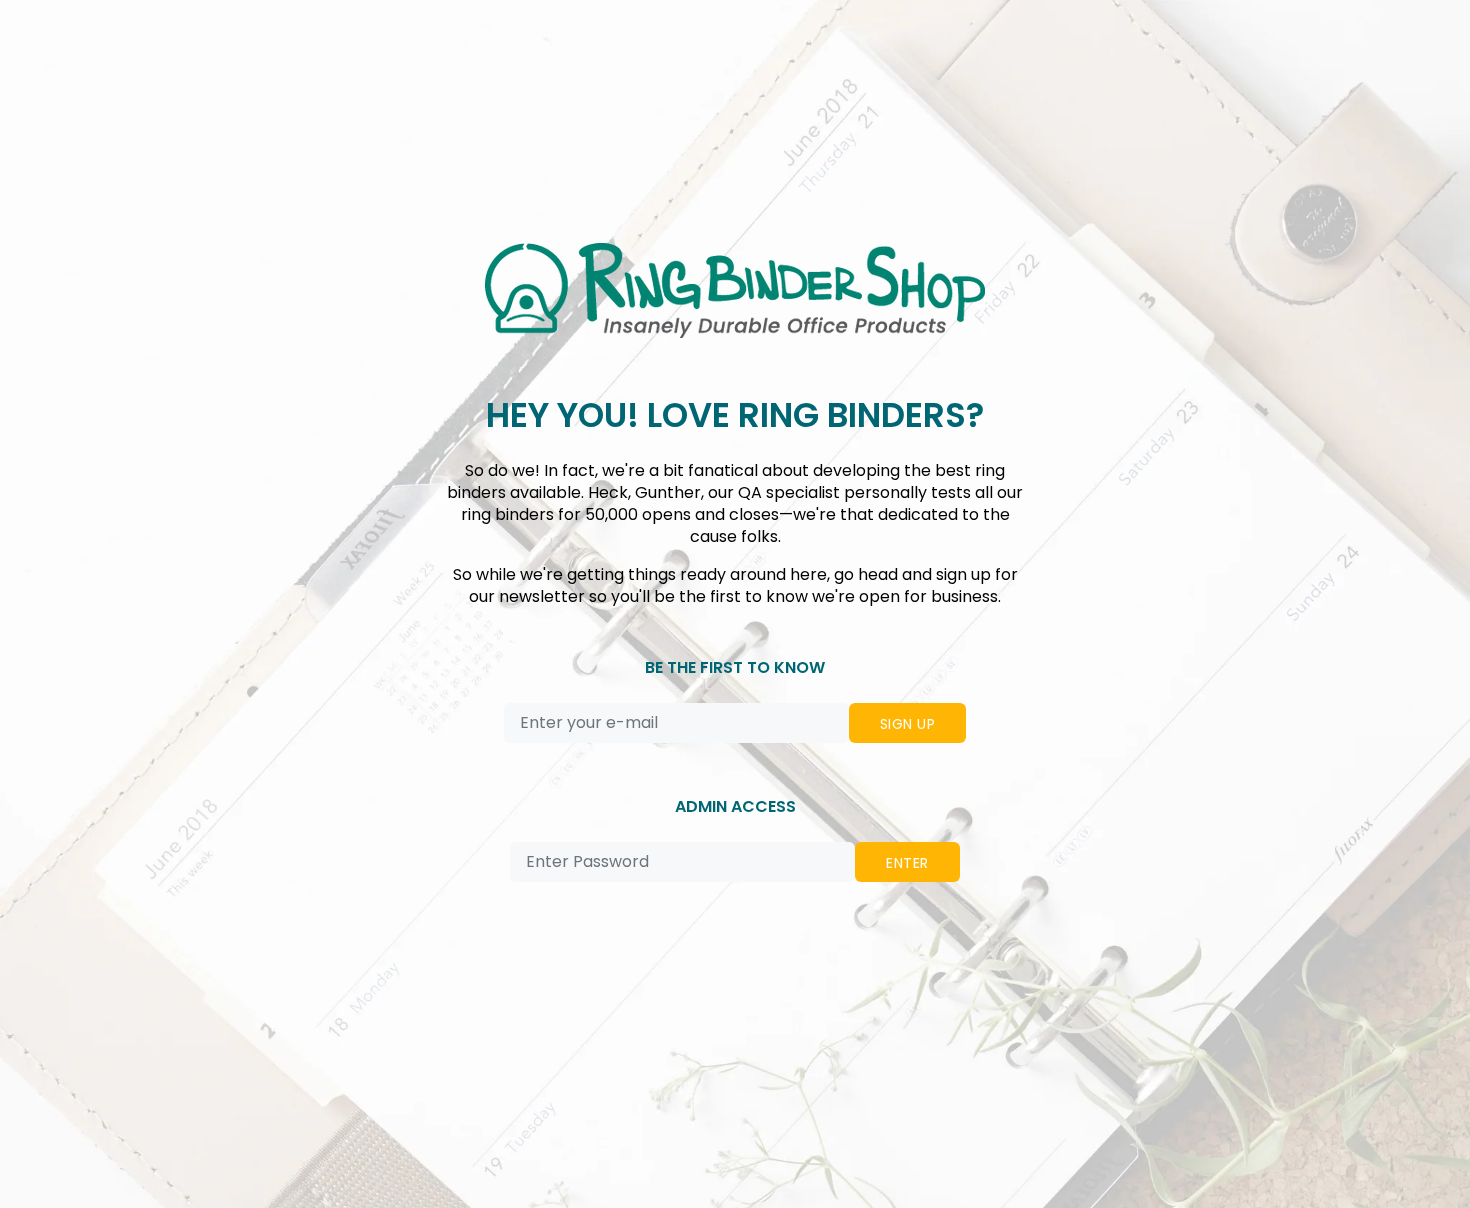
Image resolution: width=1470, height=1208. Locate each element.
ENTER (907, 863)
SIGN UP (907, 724)
